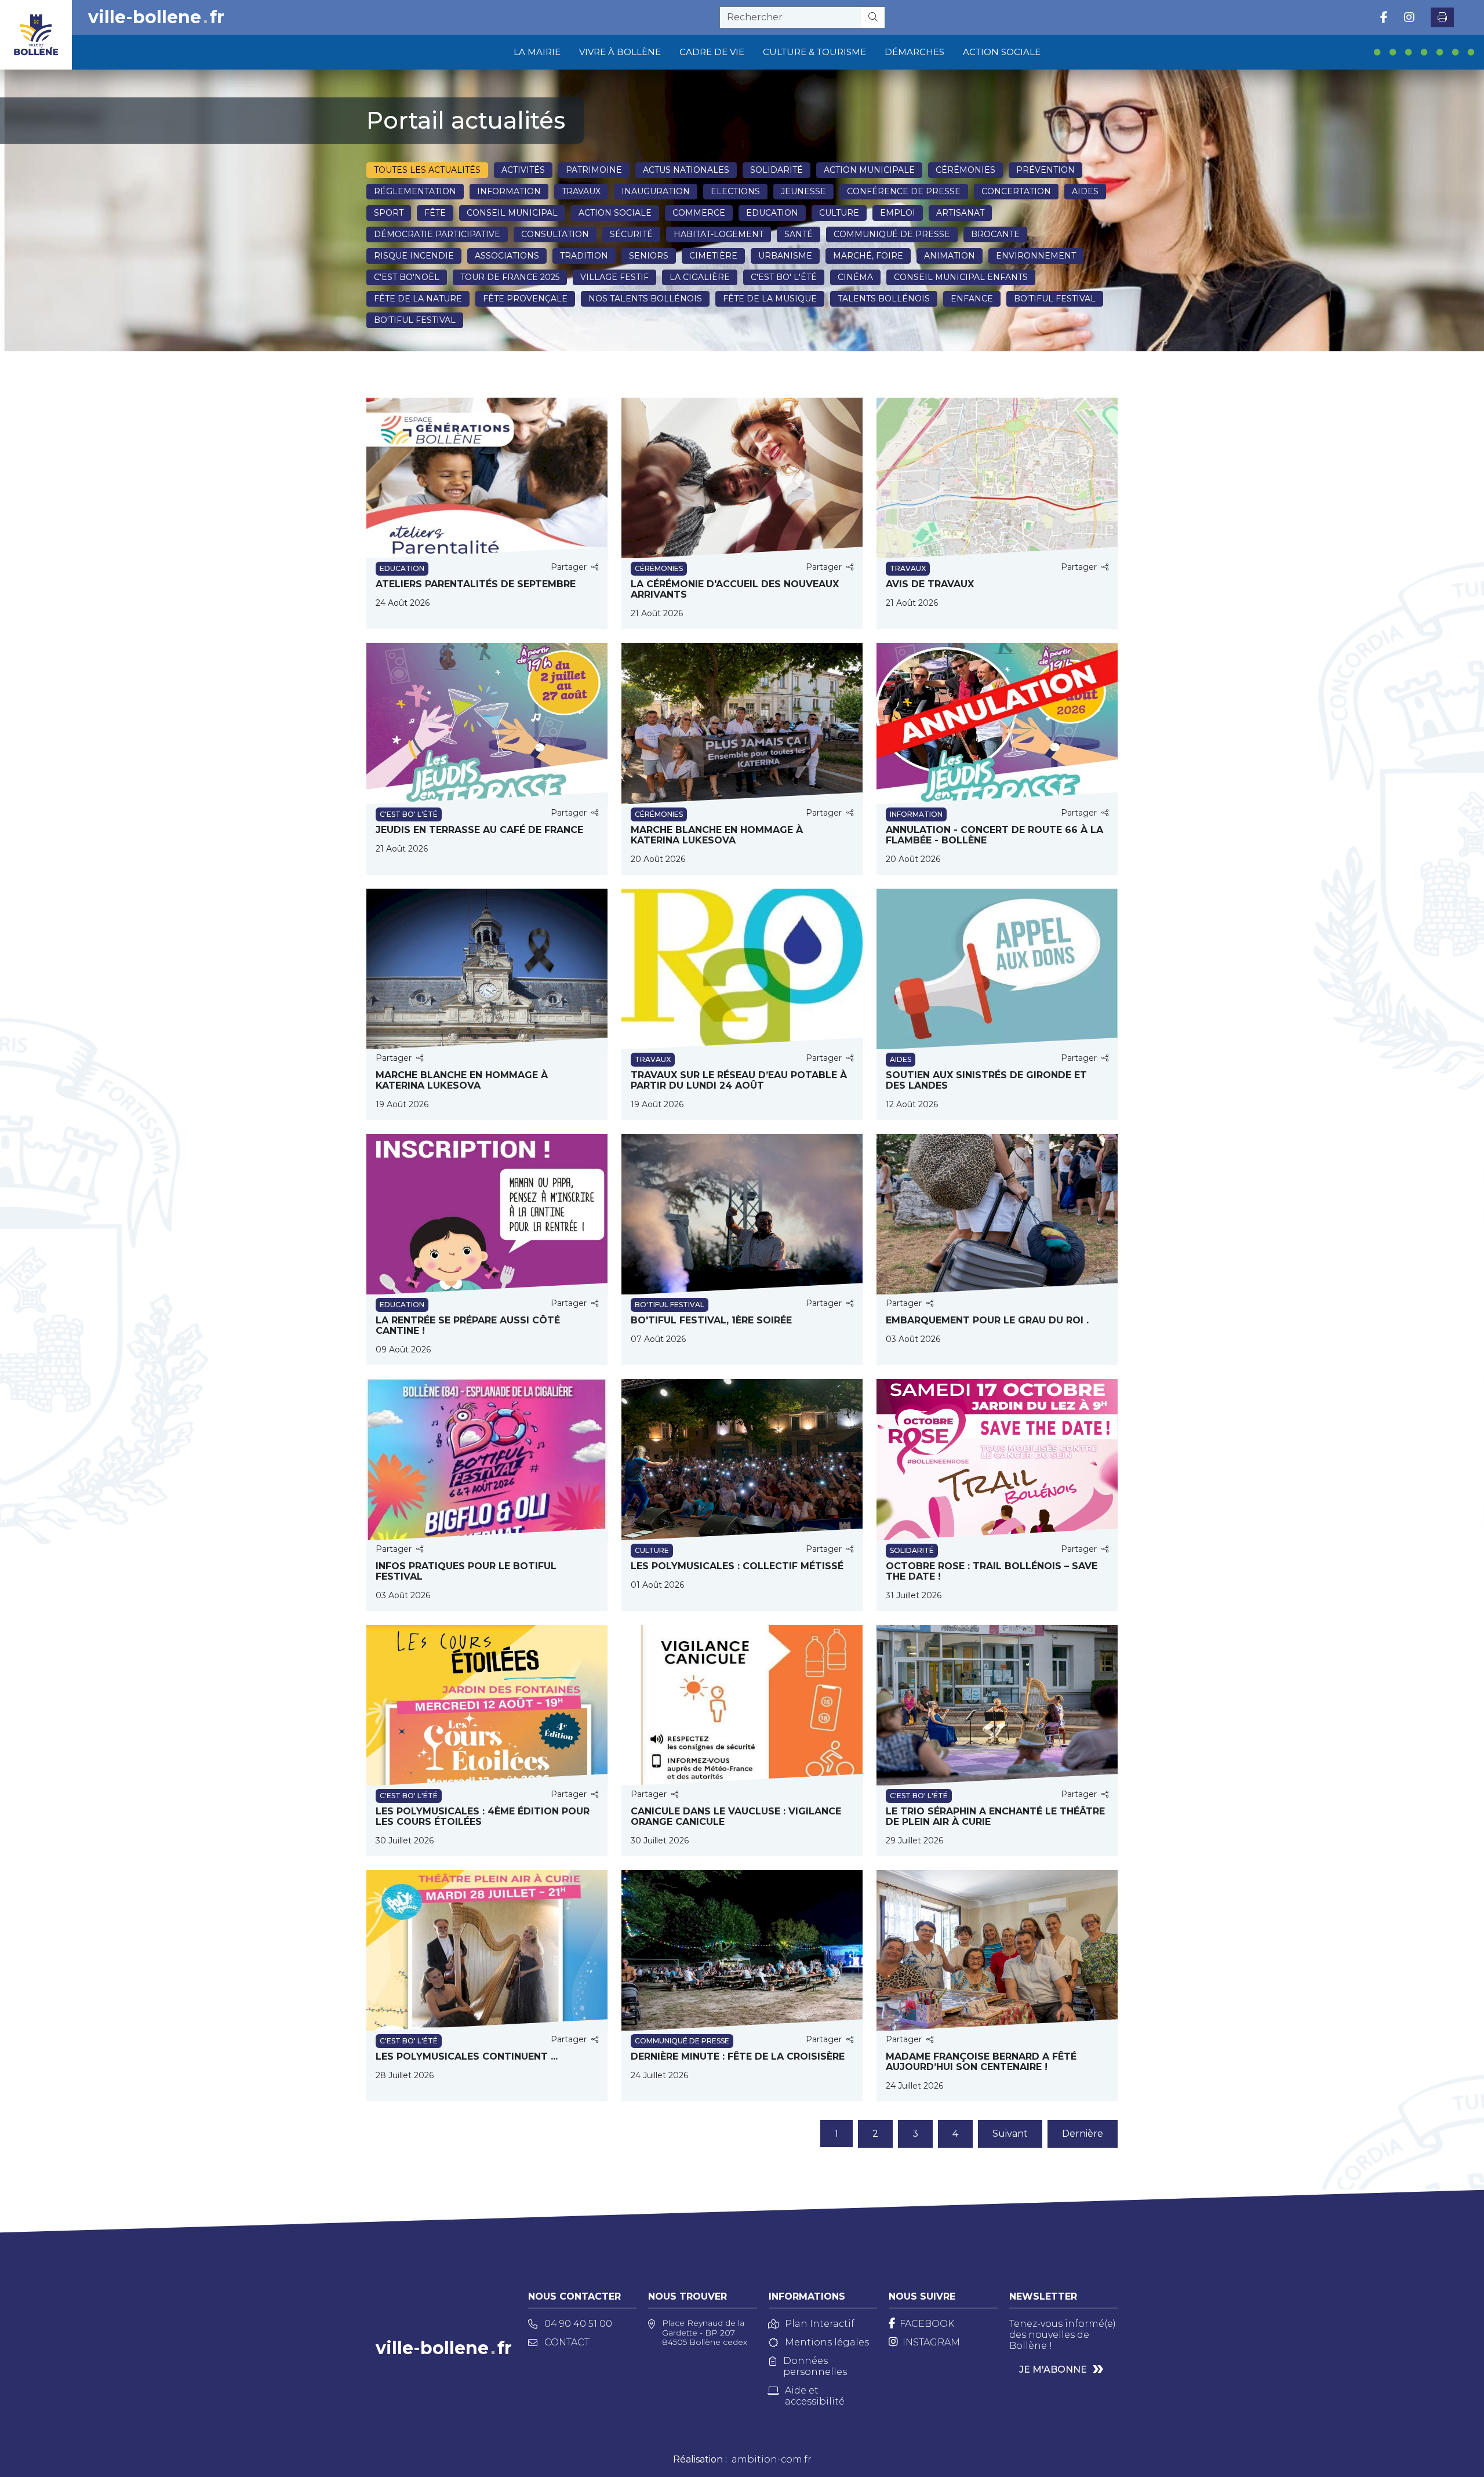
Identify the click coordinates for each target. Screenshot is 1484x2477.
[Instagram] (1409, 17)
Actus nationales (686, 170)
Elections (735, 191)
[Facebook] (1384, 17)
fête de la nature (418, 299)
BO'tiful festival (1055, 299)
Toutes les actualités (427, 170)
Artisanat (960, 213)
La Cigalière (700, 277)
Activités (523, 170)
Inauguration (656, 191)
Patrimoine (594, 170)
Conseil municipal (512, 213)
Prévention (1045, 170)
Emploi (898, 213)
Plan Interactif (820, 2324)
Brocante (995, 234)
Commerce (699, 213)
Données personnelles (815, 2366)
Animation (950, 256)
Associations (507, 256)
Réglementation (415, 191)
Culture (839, 213)
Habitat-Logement (719, 234)
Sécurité (631, 234)
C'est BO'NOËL (407, 277)
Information (509, 191)
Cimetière (713, 256)
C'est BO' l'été (784, 277)
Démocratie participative (437, 234)
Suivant (1010, 2134)
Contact (567, 2342)
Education (772, 213)
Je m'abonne (1053, 2369)
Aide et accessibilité (815, 2396)
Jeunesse (803, 191)
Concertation (1016, 191)
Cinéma (855, 277)
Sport (389, 213)
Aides (1085, 191)
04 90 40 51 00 (578, 2324)
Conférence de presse (904, 191)
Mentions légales (827, 2342)
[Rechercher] (873, 17)
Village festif (614, 277)
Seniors (649, 256)
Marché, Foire (868, 256)
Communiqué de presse (892, 234)
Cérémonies (965, 170)
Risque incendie (414, 256)
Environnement (1036, 256)
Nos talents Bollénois (645, 299)
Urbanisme (785, 256)
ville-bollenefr (156, 17)
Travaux (581, 191)
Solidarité (776, 170)
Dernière (1083, 2134)
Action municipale (869, 170)
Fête (435, 213)
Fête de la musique (770, 299)
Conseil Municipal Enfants (961, 277)
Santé (799, 234)
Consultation (555, 234)
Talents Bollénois (884, 299)
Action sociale (615, 213)
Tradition (584, 256)
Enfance (972, 299)
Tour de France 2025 (510, 277)
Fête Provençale (525, 299)
